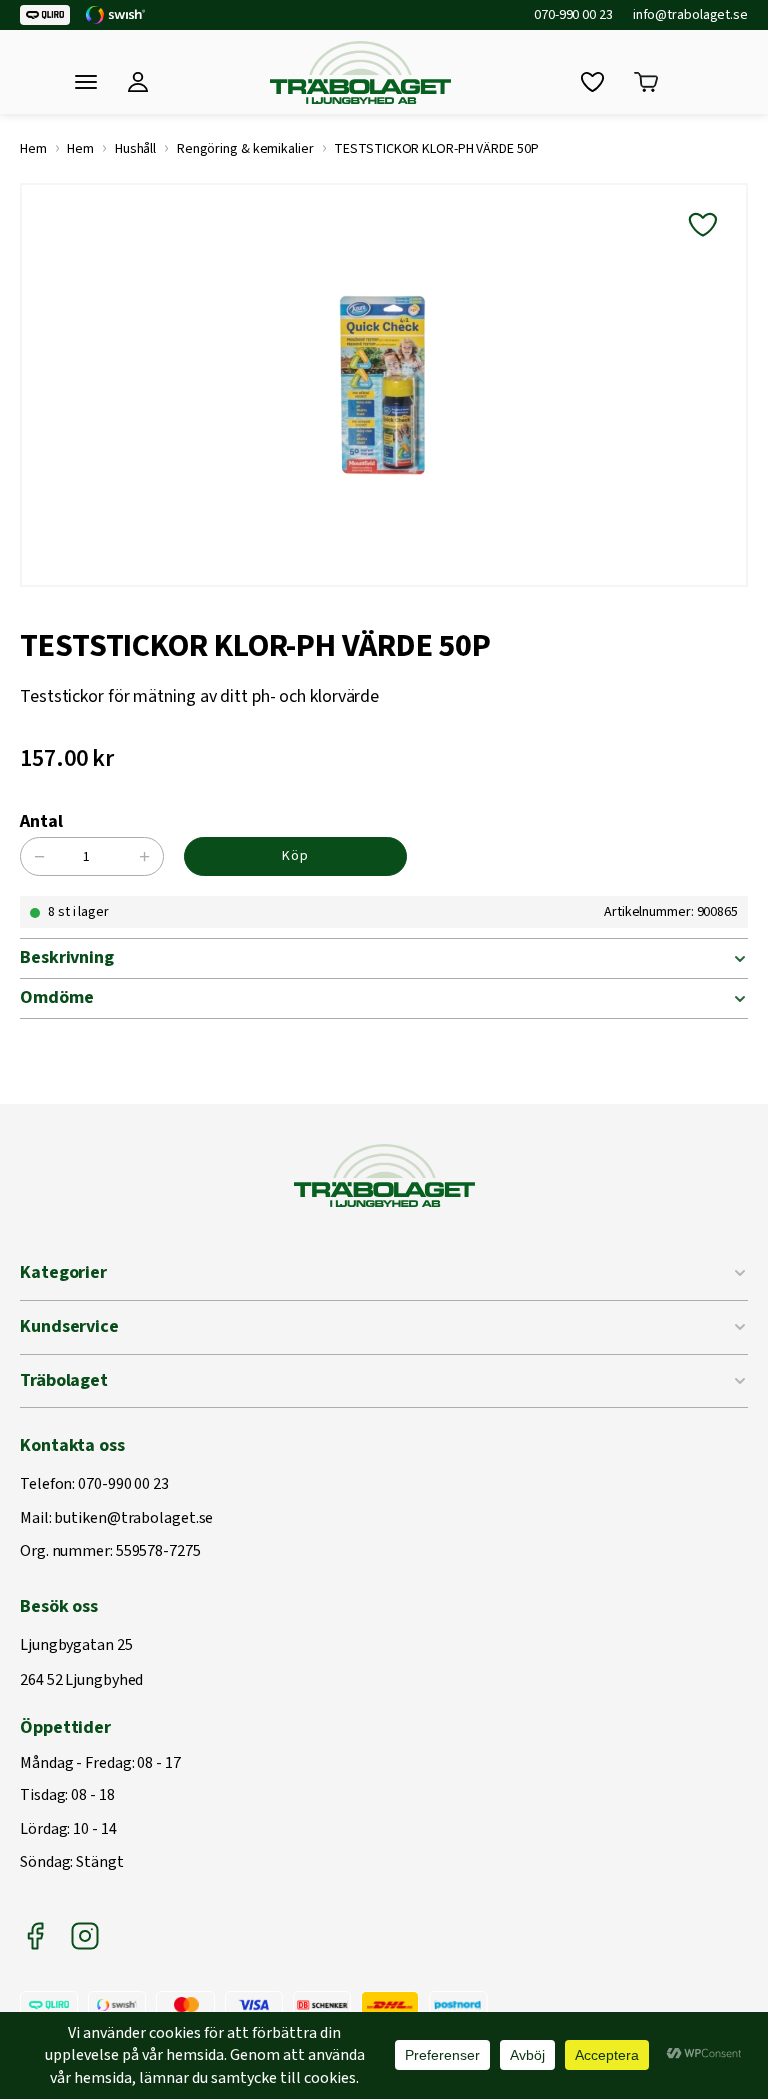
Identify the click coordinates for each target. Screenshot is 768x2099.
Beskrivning (67, 957)
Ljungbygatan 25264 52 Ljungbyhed (81, 1663)
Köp (295, 856)
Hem (33, 149)
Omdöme (56, 997)
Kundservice (69, 1326)
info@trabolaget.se (690, 15)
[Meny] (86, 82)
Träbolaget (64, 1380)
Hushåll (135, 149)
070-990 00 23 (573, 15)
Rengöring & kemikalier (245, 149)
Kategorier (63, 1272)
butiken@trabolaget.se (133, 1519)
